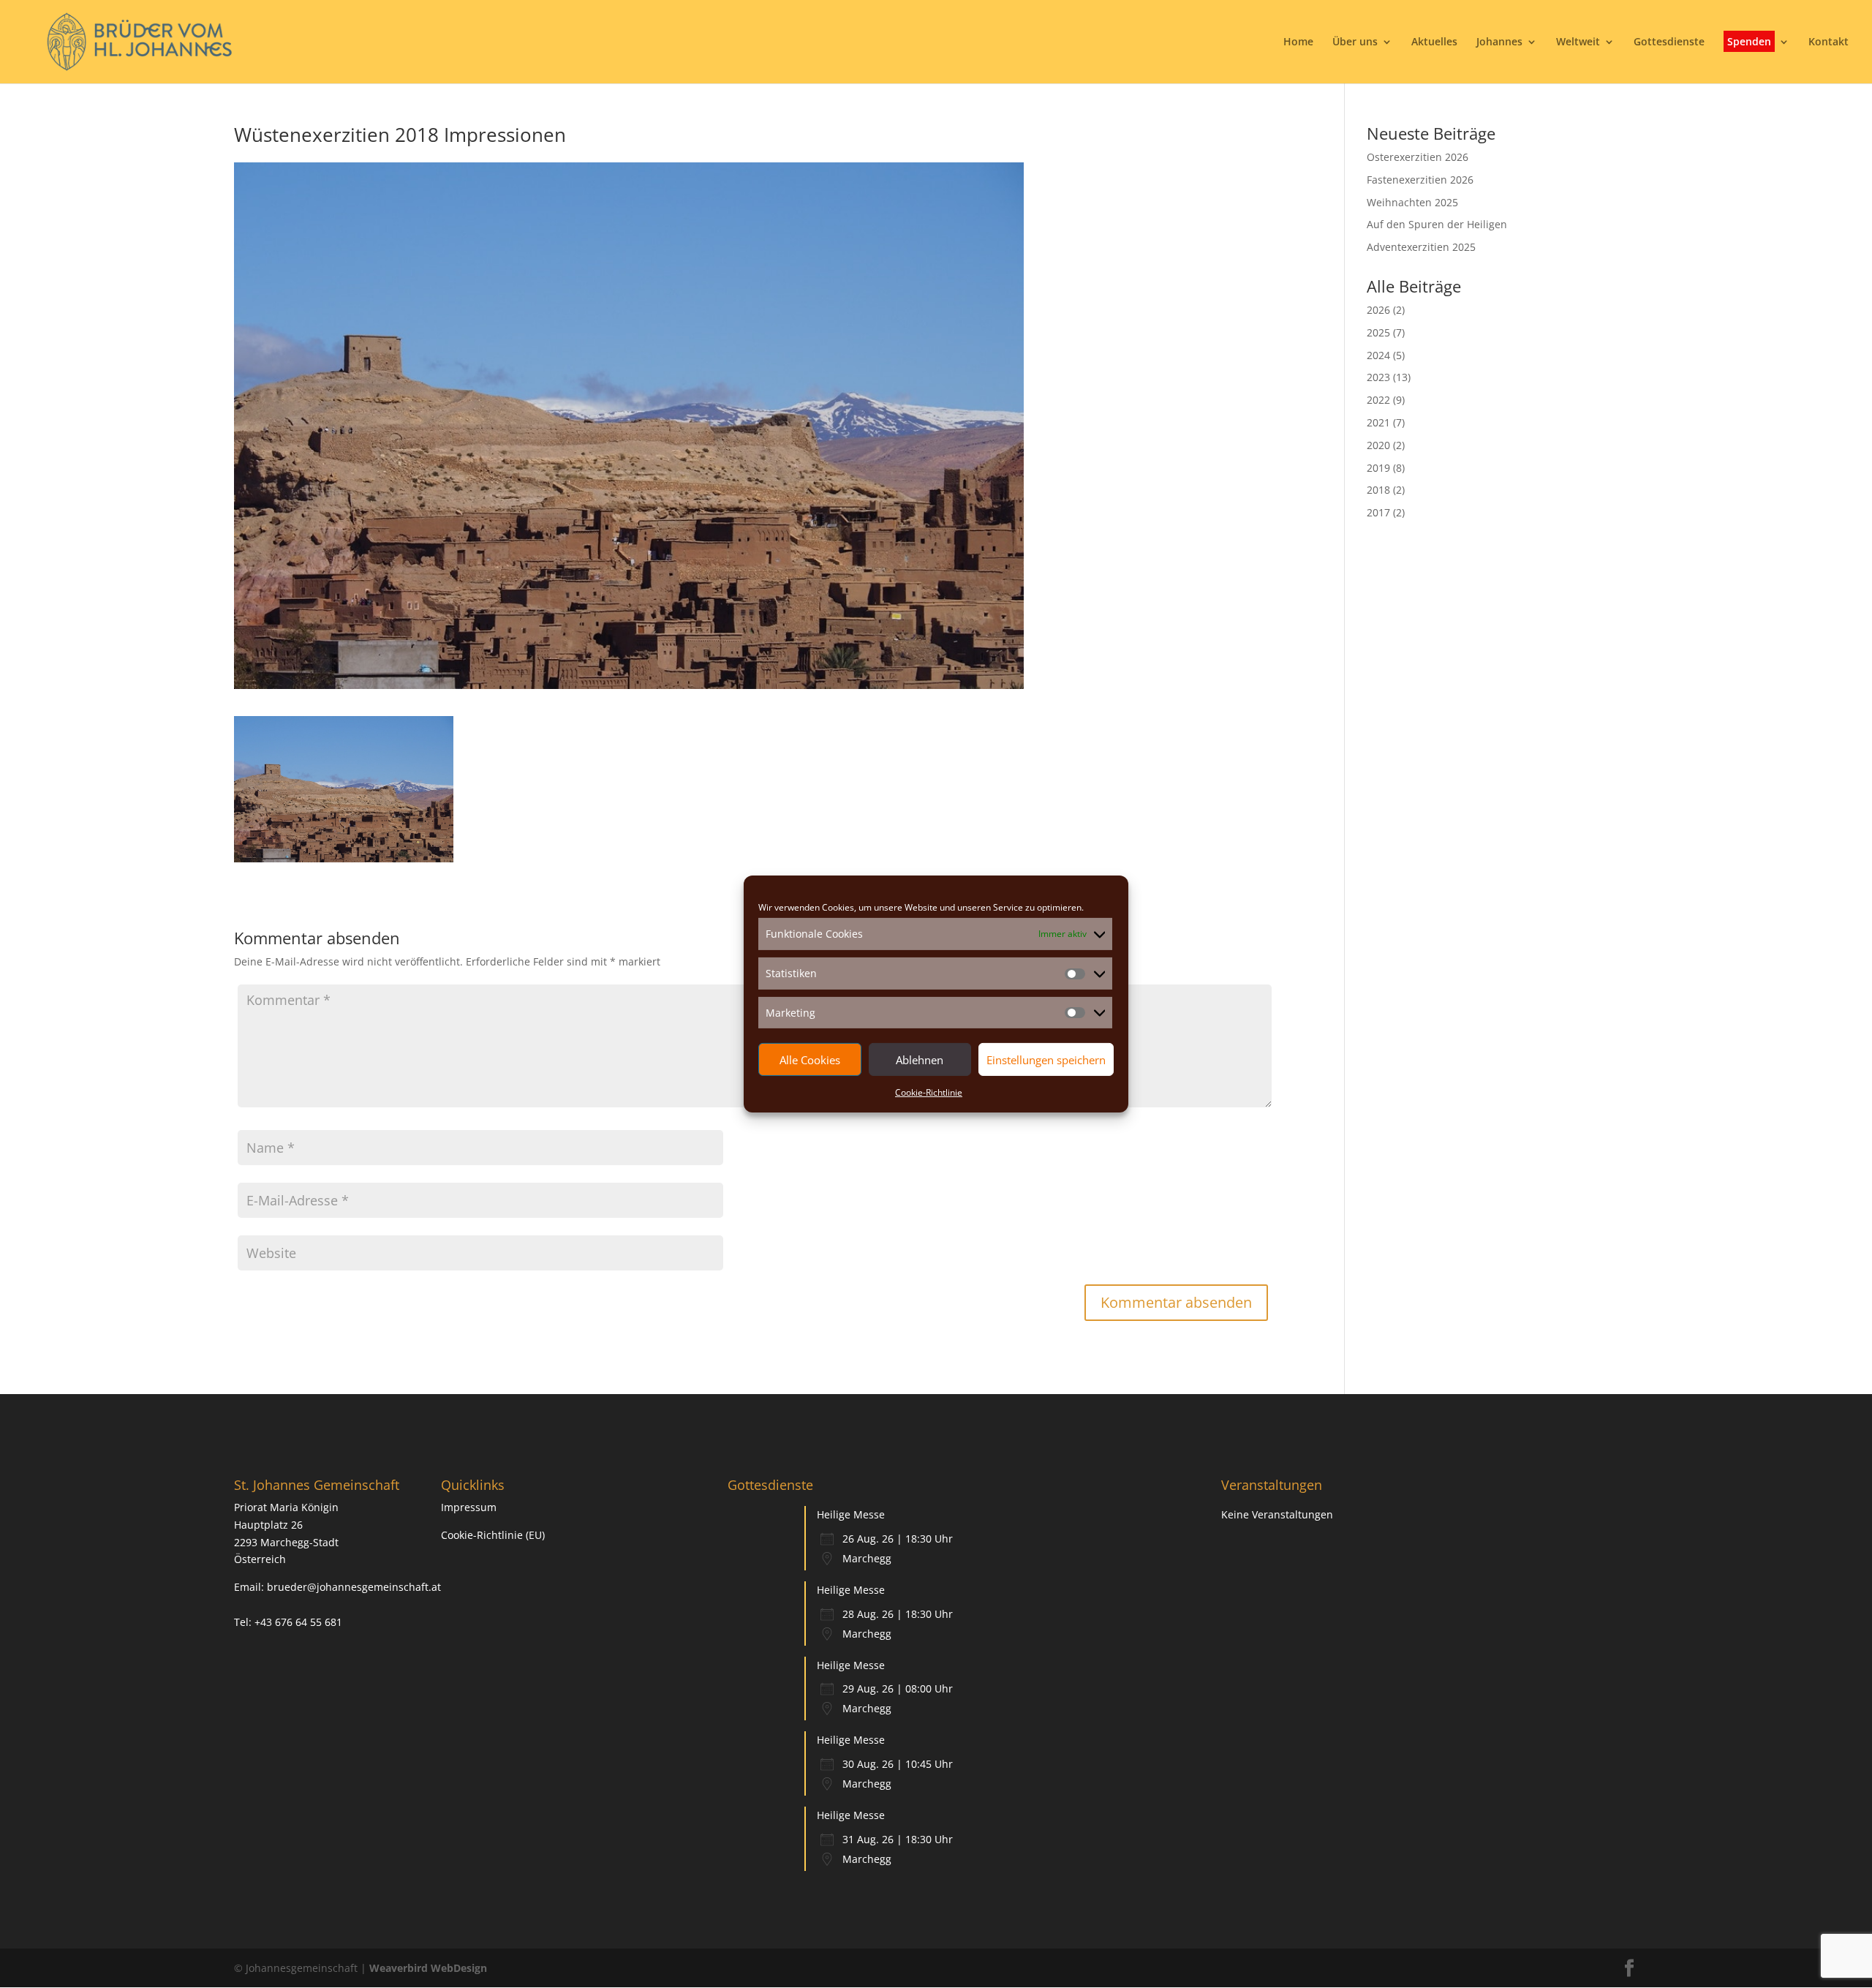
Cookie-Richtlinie (929, 1092)
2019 (1378, 468)
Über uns (1355, 42)
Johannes (1499, 42)
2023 (1378, 377)
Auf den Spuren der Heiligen (1437, 224)
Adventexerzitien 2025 (1421, 247)
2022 (1378, 400)
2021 (1378, 422)
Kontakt (1828, 42)
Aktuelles (1434, 42)
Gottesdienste (1669, 42)
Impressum (469, 1507)
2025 (1378, 332)
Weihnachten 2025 (1412, 202)
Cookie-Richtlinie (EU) (493, 1535)
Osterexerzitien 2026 (1418, 157)
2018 (1378, 490)
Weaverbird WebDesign (428, 1968)
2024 (1378, 355)
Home (1298, 42)
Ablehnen (920, 1060)
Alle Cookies (810, 1060)
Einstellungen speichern (1046, 1060)
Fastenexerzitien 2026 (1420, 180)
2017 (1378, 512)
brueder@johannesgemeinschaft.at (354, 1587)
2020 (1378, 445)
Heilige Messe (851, 1514)
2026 (1378, 310)
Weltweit (1578, 42)
